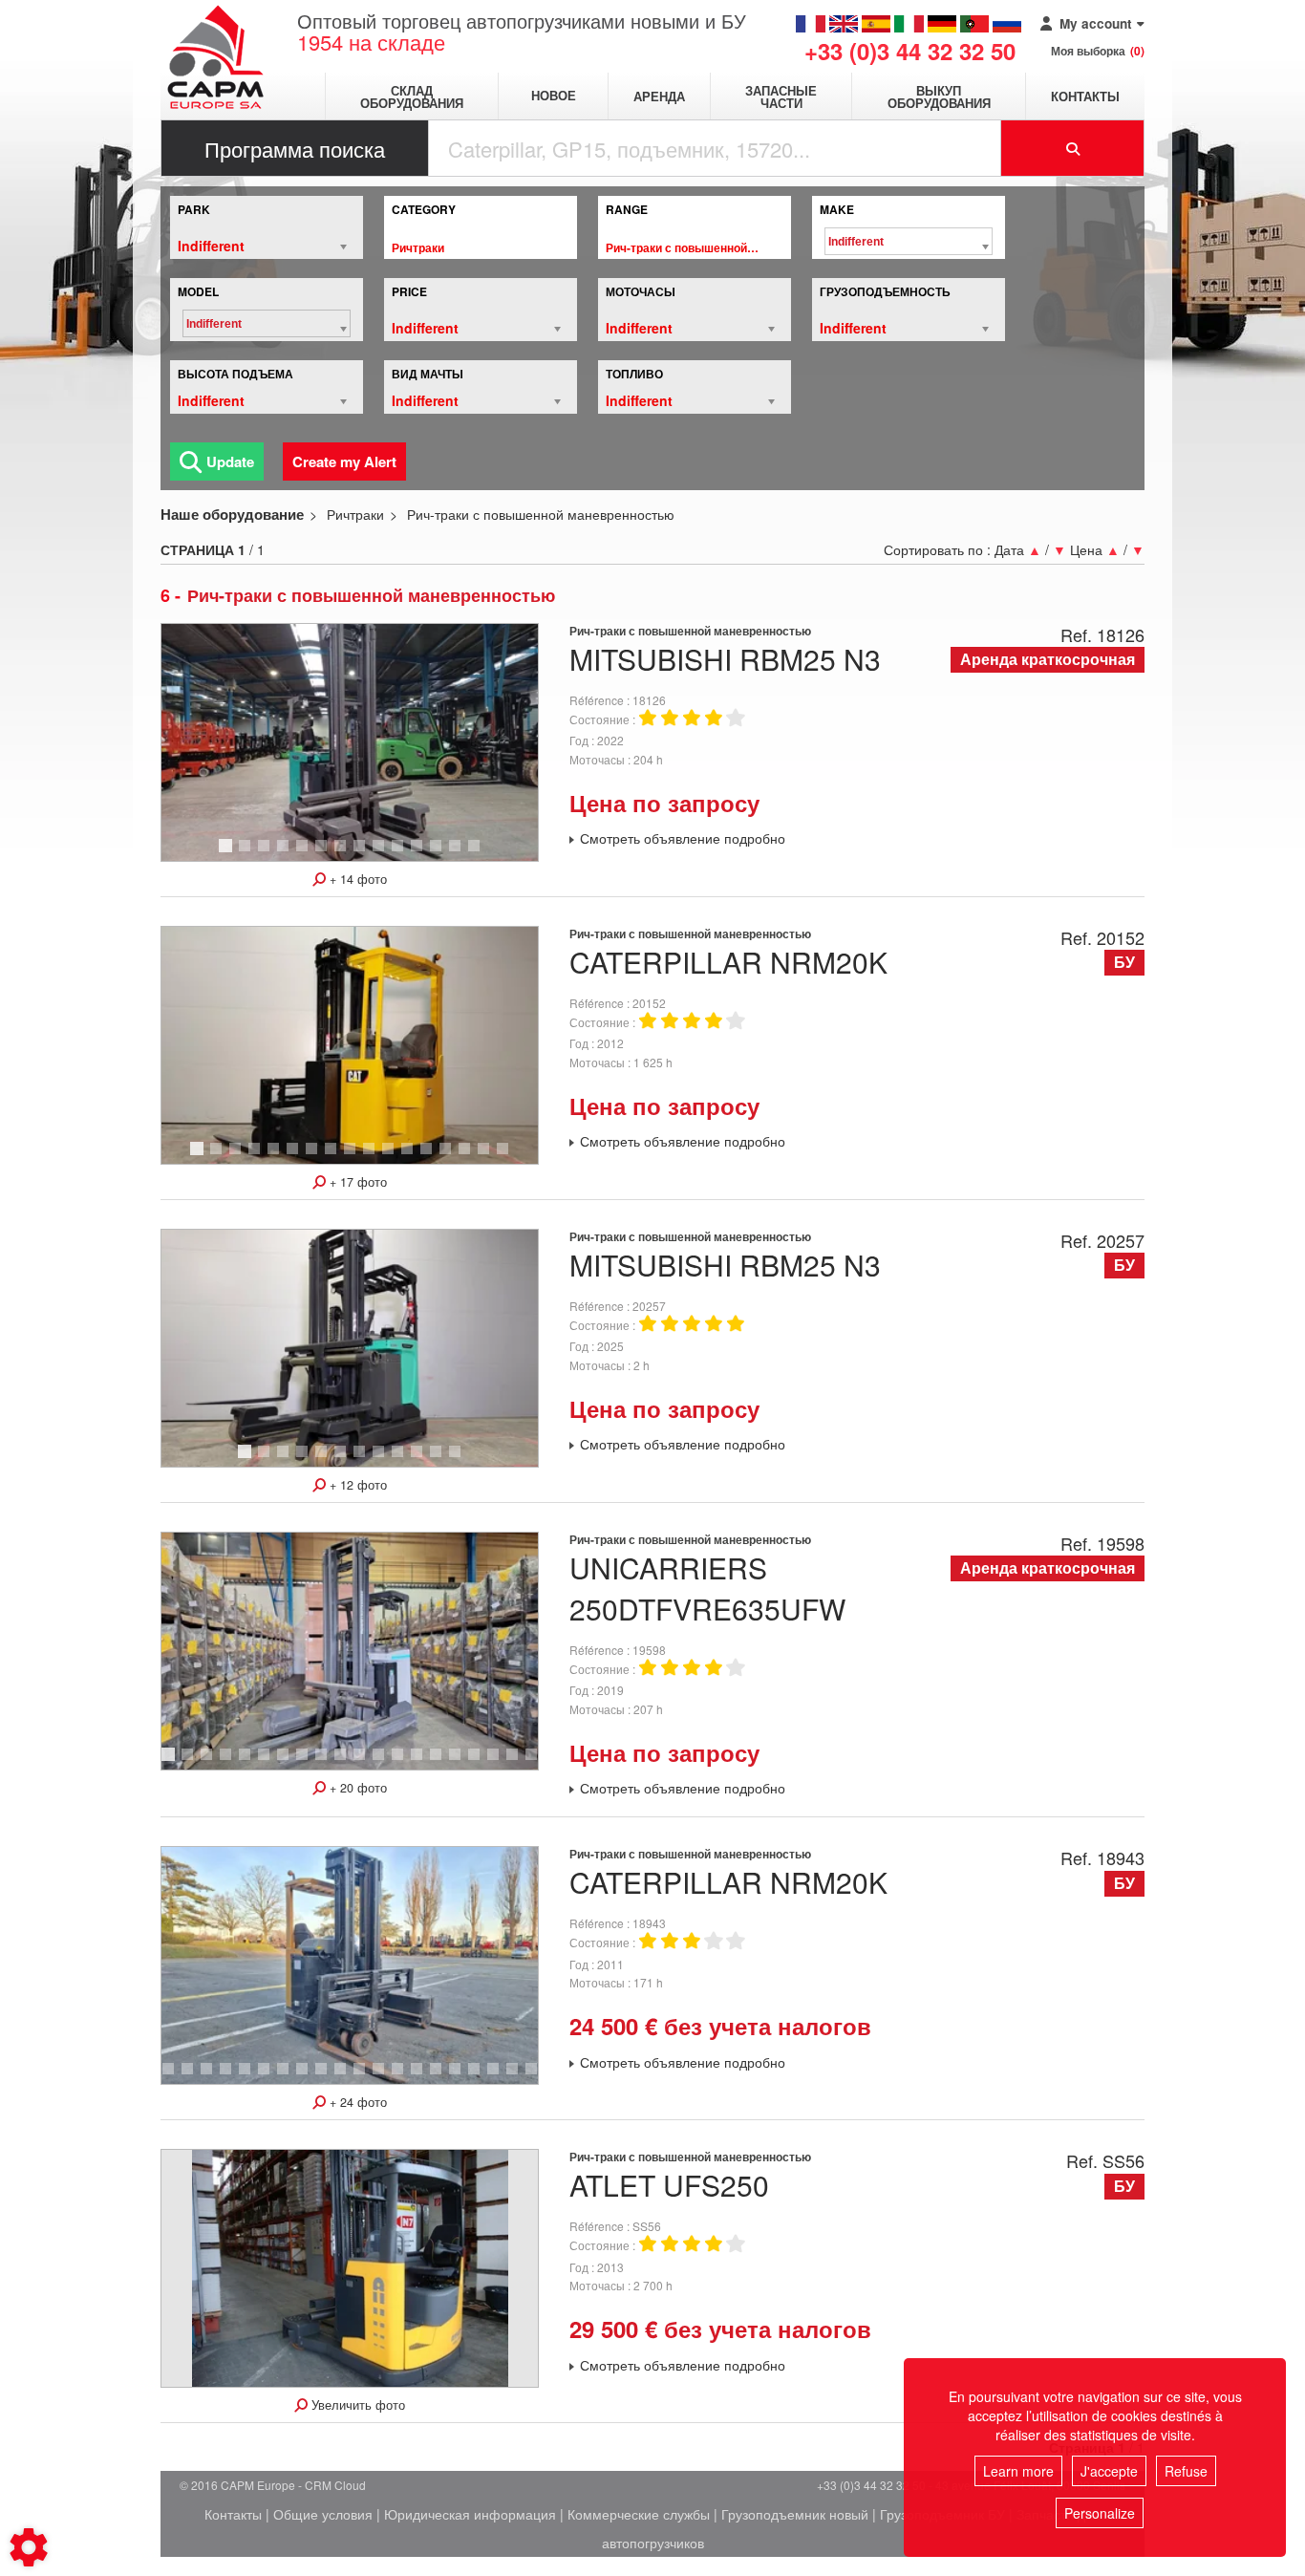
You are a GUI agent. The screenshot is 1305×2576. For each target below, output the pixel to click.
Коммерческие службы (639, 2514)
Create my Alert (344, 462)
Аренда (659, 96)
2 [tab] (247, 854)
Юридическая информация (470, 2514)
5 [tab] (305, 854)
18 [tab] (500, 1763)
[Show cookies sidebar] (29, 2547)
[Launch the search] (1073, 148)
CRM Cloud (335, 2485)
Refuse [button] (1186, 2471)
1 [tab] (228, 854)
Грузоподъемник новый (795, 2514)
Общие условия (323, 2514)
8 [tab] (362, 854)
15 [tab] (471, 1157)
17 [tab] (509, 1157)
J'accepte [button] (1109, 2471)
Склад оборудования (412, 97)
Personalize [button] (1100, 2513)
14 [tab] (481, 854)
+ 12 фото (356, 1485)
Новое (554, 96)
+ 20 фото (356, 1788)
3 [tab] (267, 854)
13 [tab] (461, 854)
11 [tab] (423, 854)
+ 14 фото (356, 879)
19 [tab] (519, 1763)
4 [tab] (286, 854)
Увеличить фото (356, 2405)
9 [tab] (381, 854)
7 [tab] (343, 854)
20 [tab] (500, 2077)
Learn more (1018, 2471)
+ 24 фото (356, 2102)
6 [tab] (324, 854)
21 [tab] (519, 2077)
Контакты (1085, 96)
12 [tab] (442, 854)
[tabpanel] (350, 742)
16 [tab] (490, 1157)
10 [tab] (404, 854)
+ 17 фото (356, 1182)
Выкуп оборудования (939, 97)
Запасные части (781, 97)
